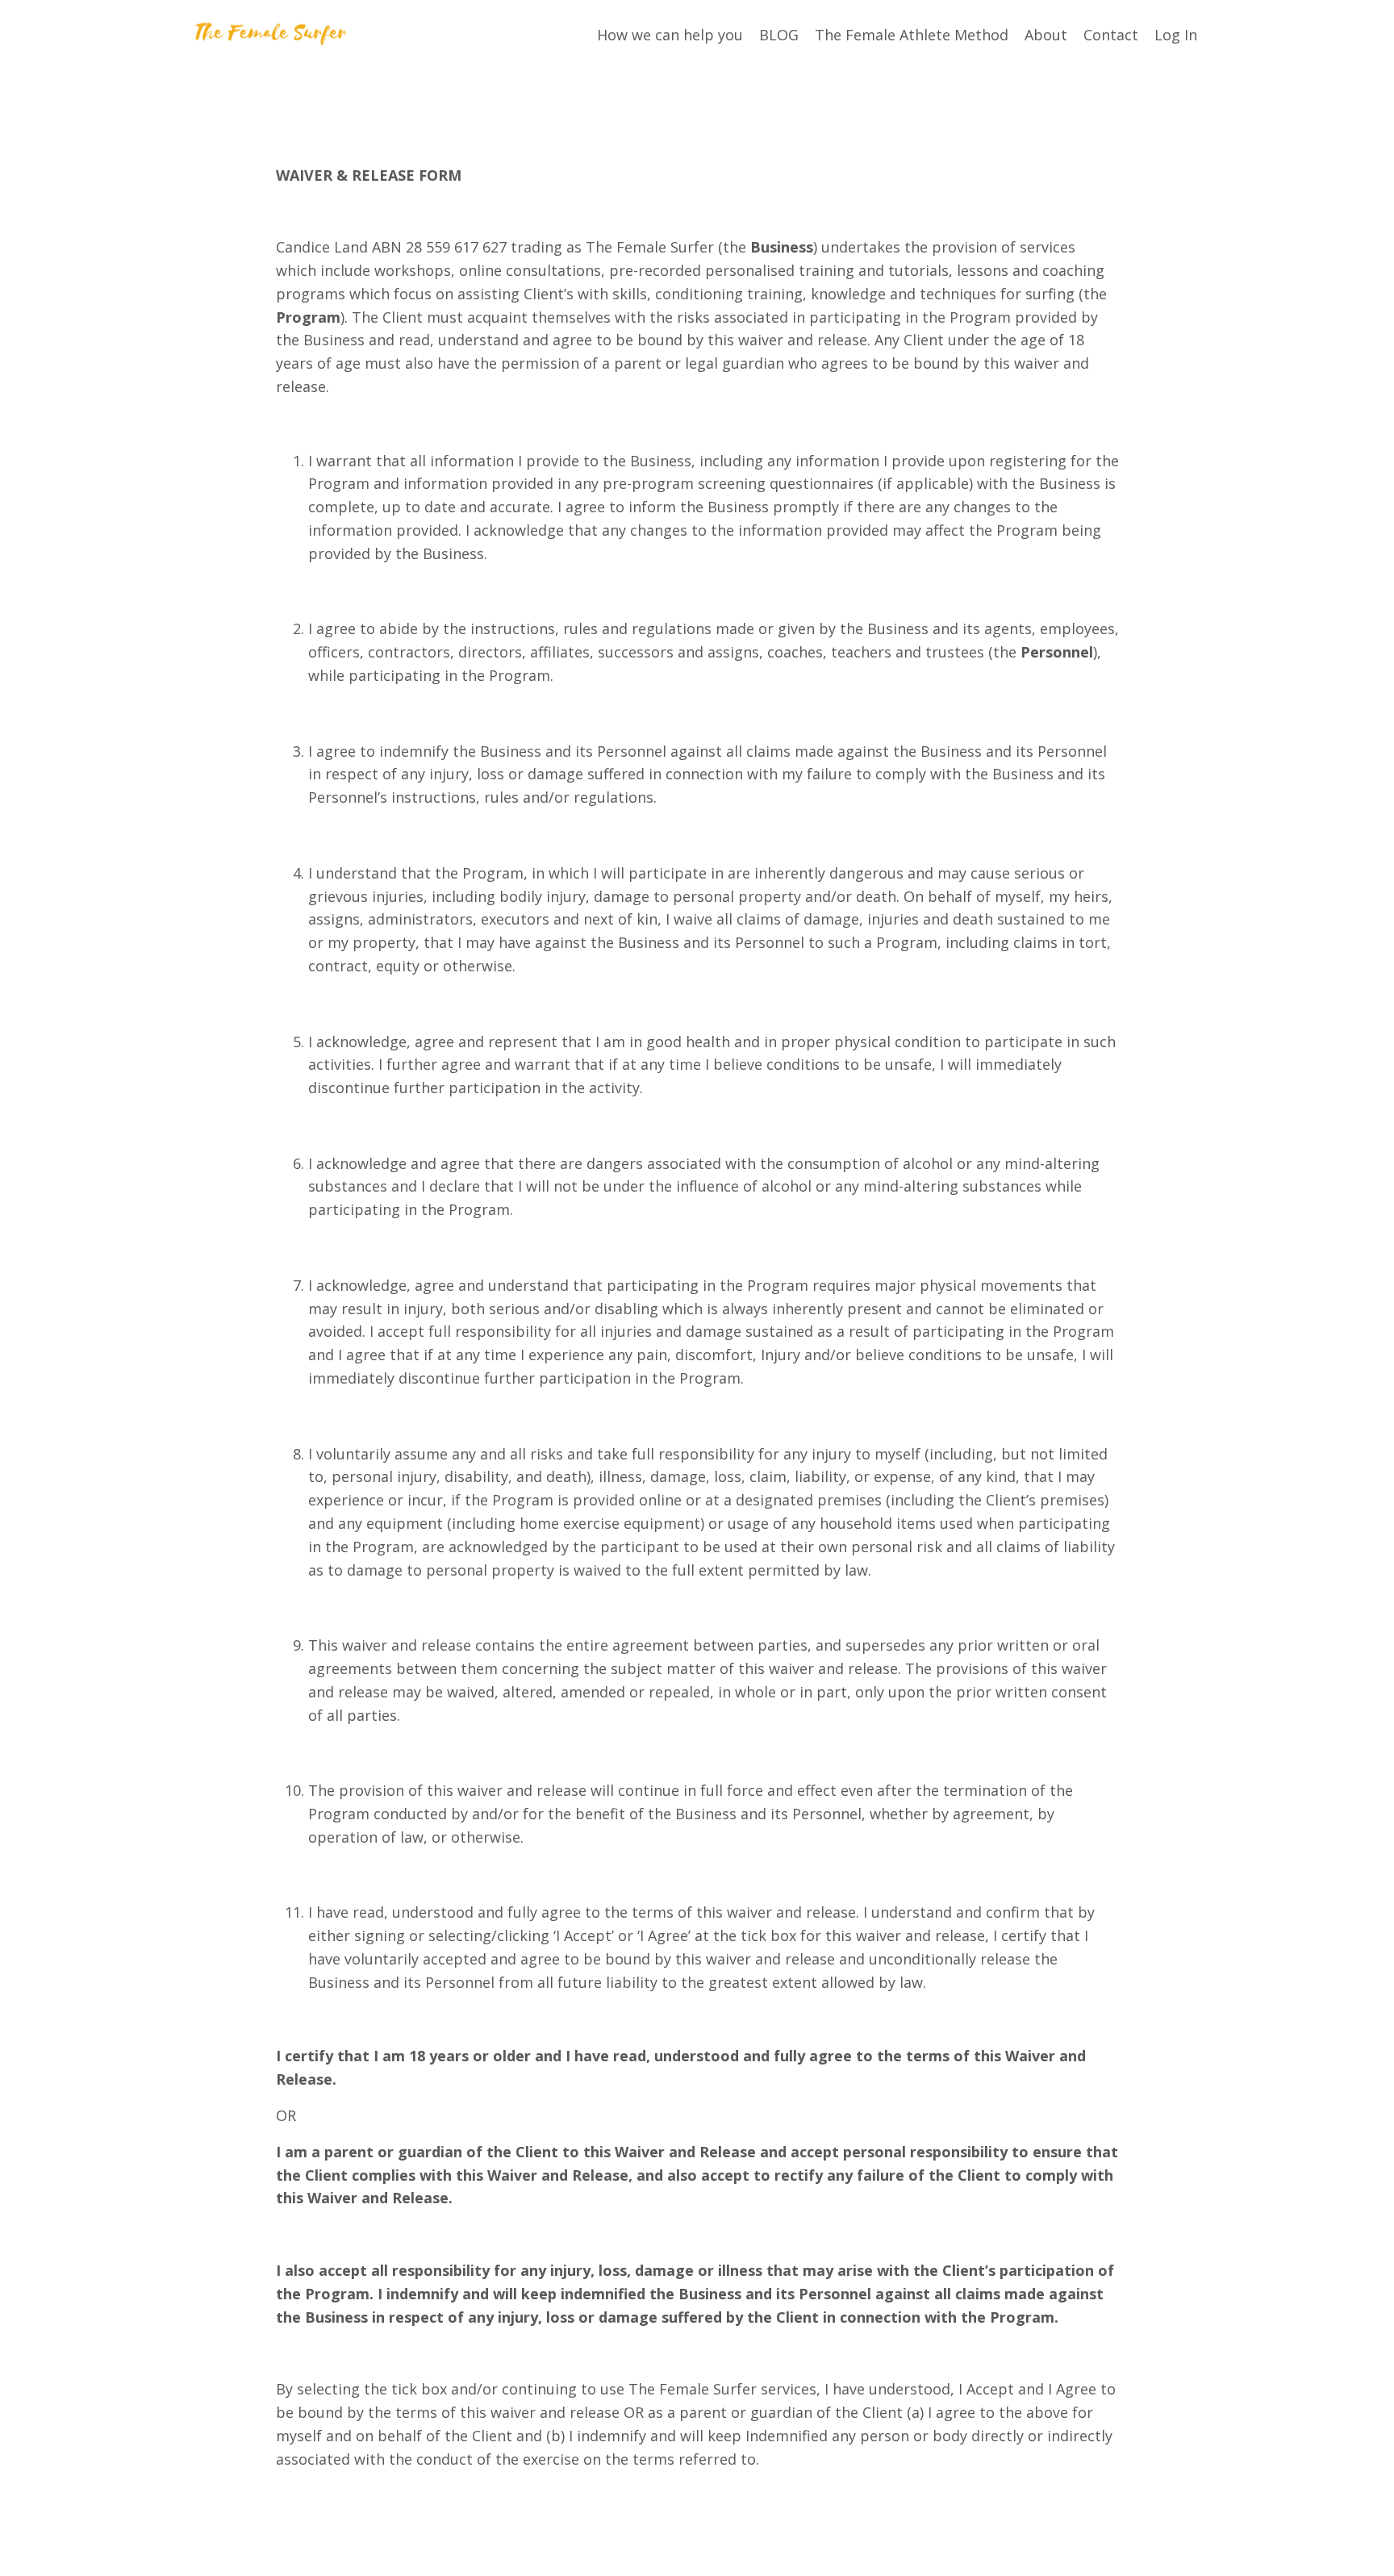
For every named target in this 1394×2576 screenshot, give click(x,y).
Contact (1111, 35)
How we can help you (670, 35)
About (1046, 35)
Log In (1176, 35)
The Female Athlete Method (912, 35)
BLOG (779, 35)
